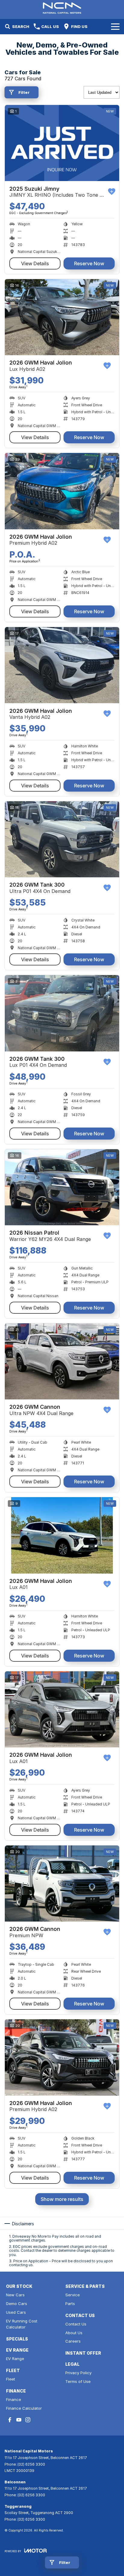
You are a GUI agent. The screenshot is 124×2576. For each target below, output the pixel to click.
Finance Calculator (24, 2408)
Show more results (62, 2199)
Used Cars (16, 2312)
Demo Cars (17, 2304)
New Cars (15, 2295)
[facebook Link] (10, 2420)
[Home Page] (62, 8)
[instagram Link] (28, 2420)
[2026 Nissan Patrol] (62, 1187)
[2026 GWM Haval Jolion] (62, 317)
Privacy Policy (78, 2373)
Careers (73, 2341)
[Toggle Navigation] (115, 26)
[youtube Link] (19, 2420)
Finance (14, 2399)
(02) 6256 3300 (31, 2464)
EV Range (15, 2359)
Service (73, 2295)
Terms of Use (78, 2381)
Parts (70, 2304)
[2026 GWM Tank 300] (62, 839)
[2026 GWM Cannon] (62, 1361)
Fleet (11, 2379)
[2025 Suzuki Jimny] (62, 143)
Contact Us (76, 2324)
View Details (35, 263)
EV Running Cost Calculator (22, 2324)
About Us (74, 2333)
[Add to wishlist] (112, 192)
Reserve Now (89, 263)
